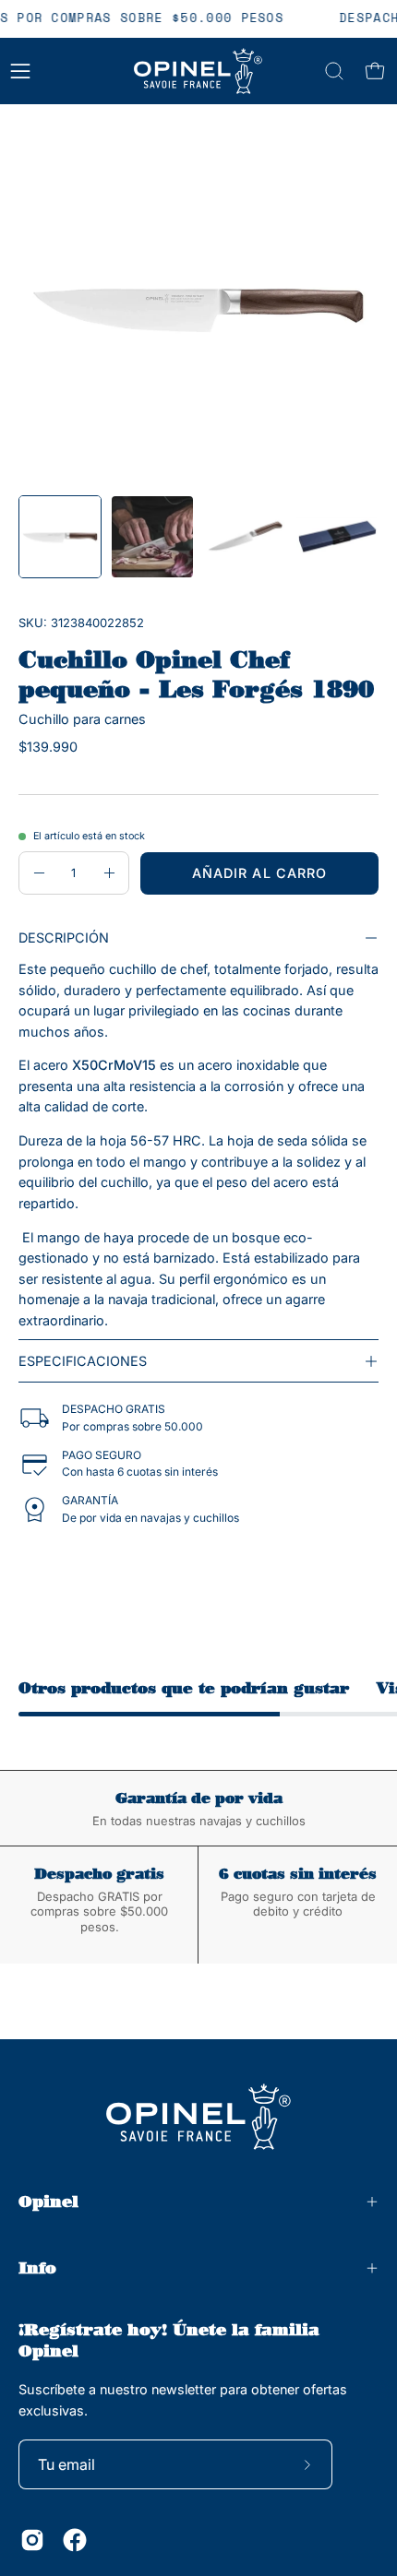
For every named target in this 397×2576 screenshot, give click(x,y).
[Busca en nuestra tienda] (334, 71)
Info (37, 2267)
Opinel (48, 2201)
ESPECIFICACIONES (83, 1361)
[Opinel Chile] (198, 71)
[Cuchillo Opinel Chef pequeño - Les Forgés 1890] (60, 537)
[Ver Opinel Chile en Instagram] (32, 2540)
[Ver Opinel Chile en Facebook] (75, 2540)
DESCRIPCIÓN (64, 938)
